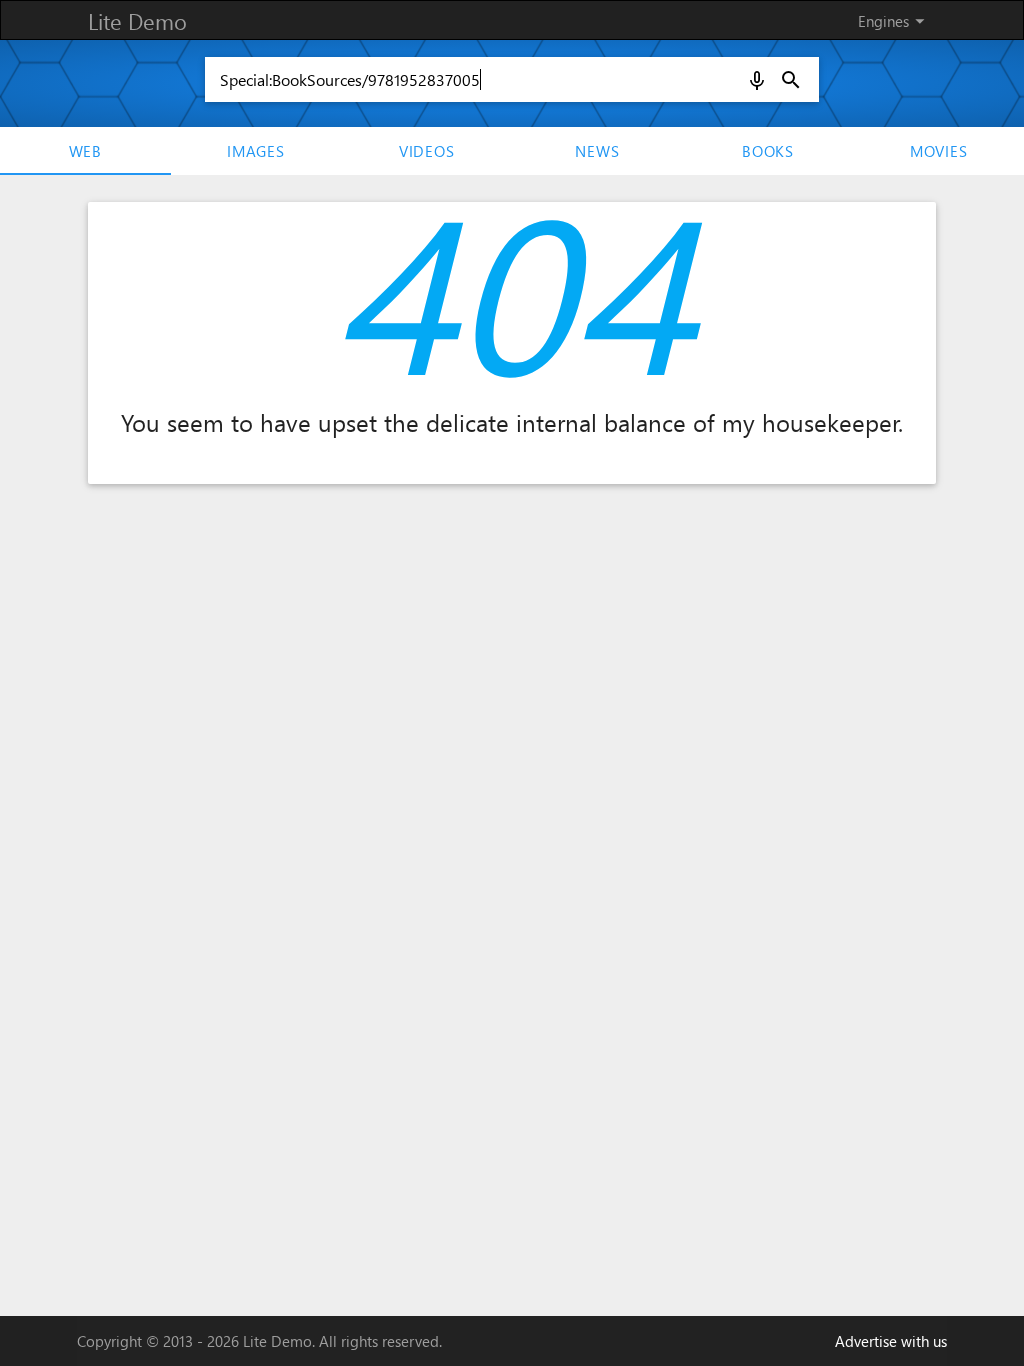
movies (939, 151)
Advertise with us (891, 1341)
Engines (894, 21)
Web (85, 151)
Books (768, 151)
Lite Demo (137, 21)
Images (256, 151)
